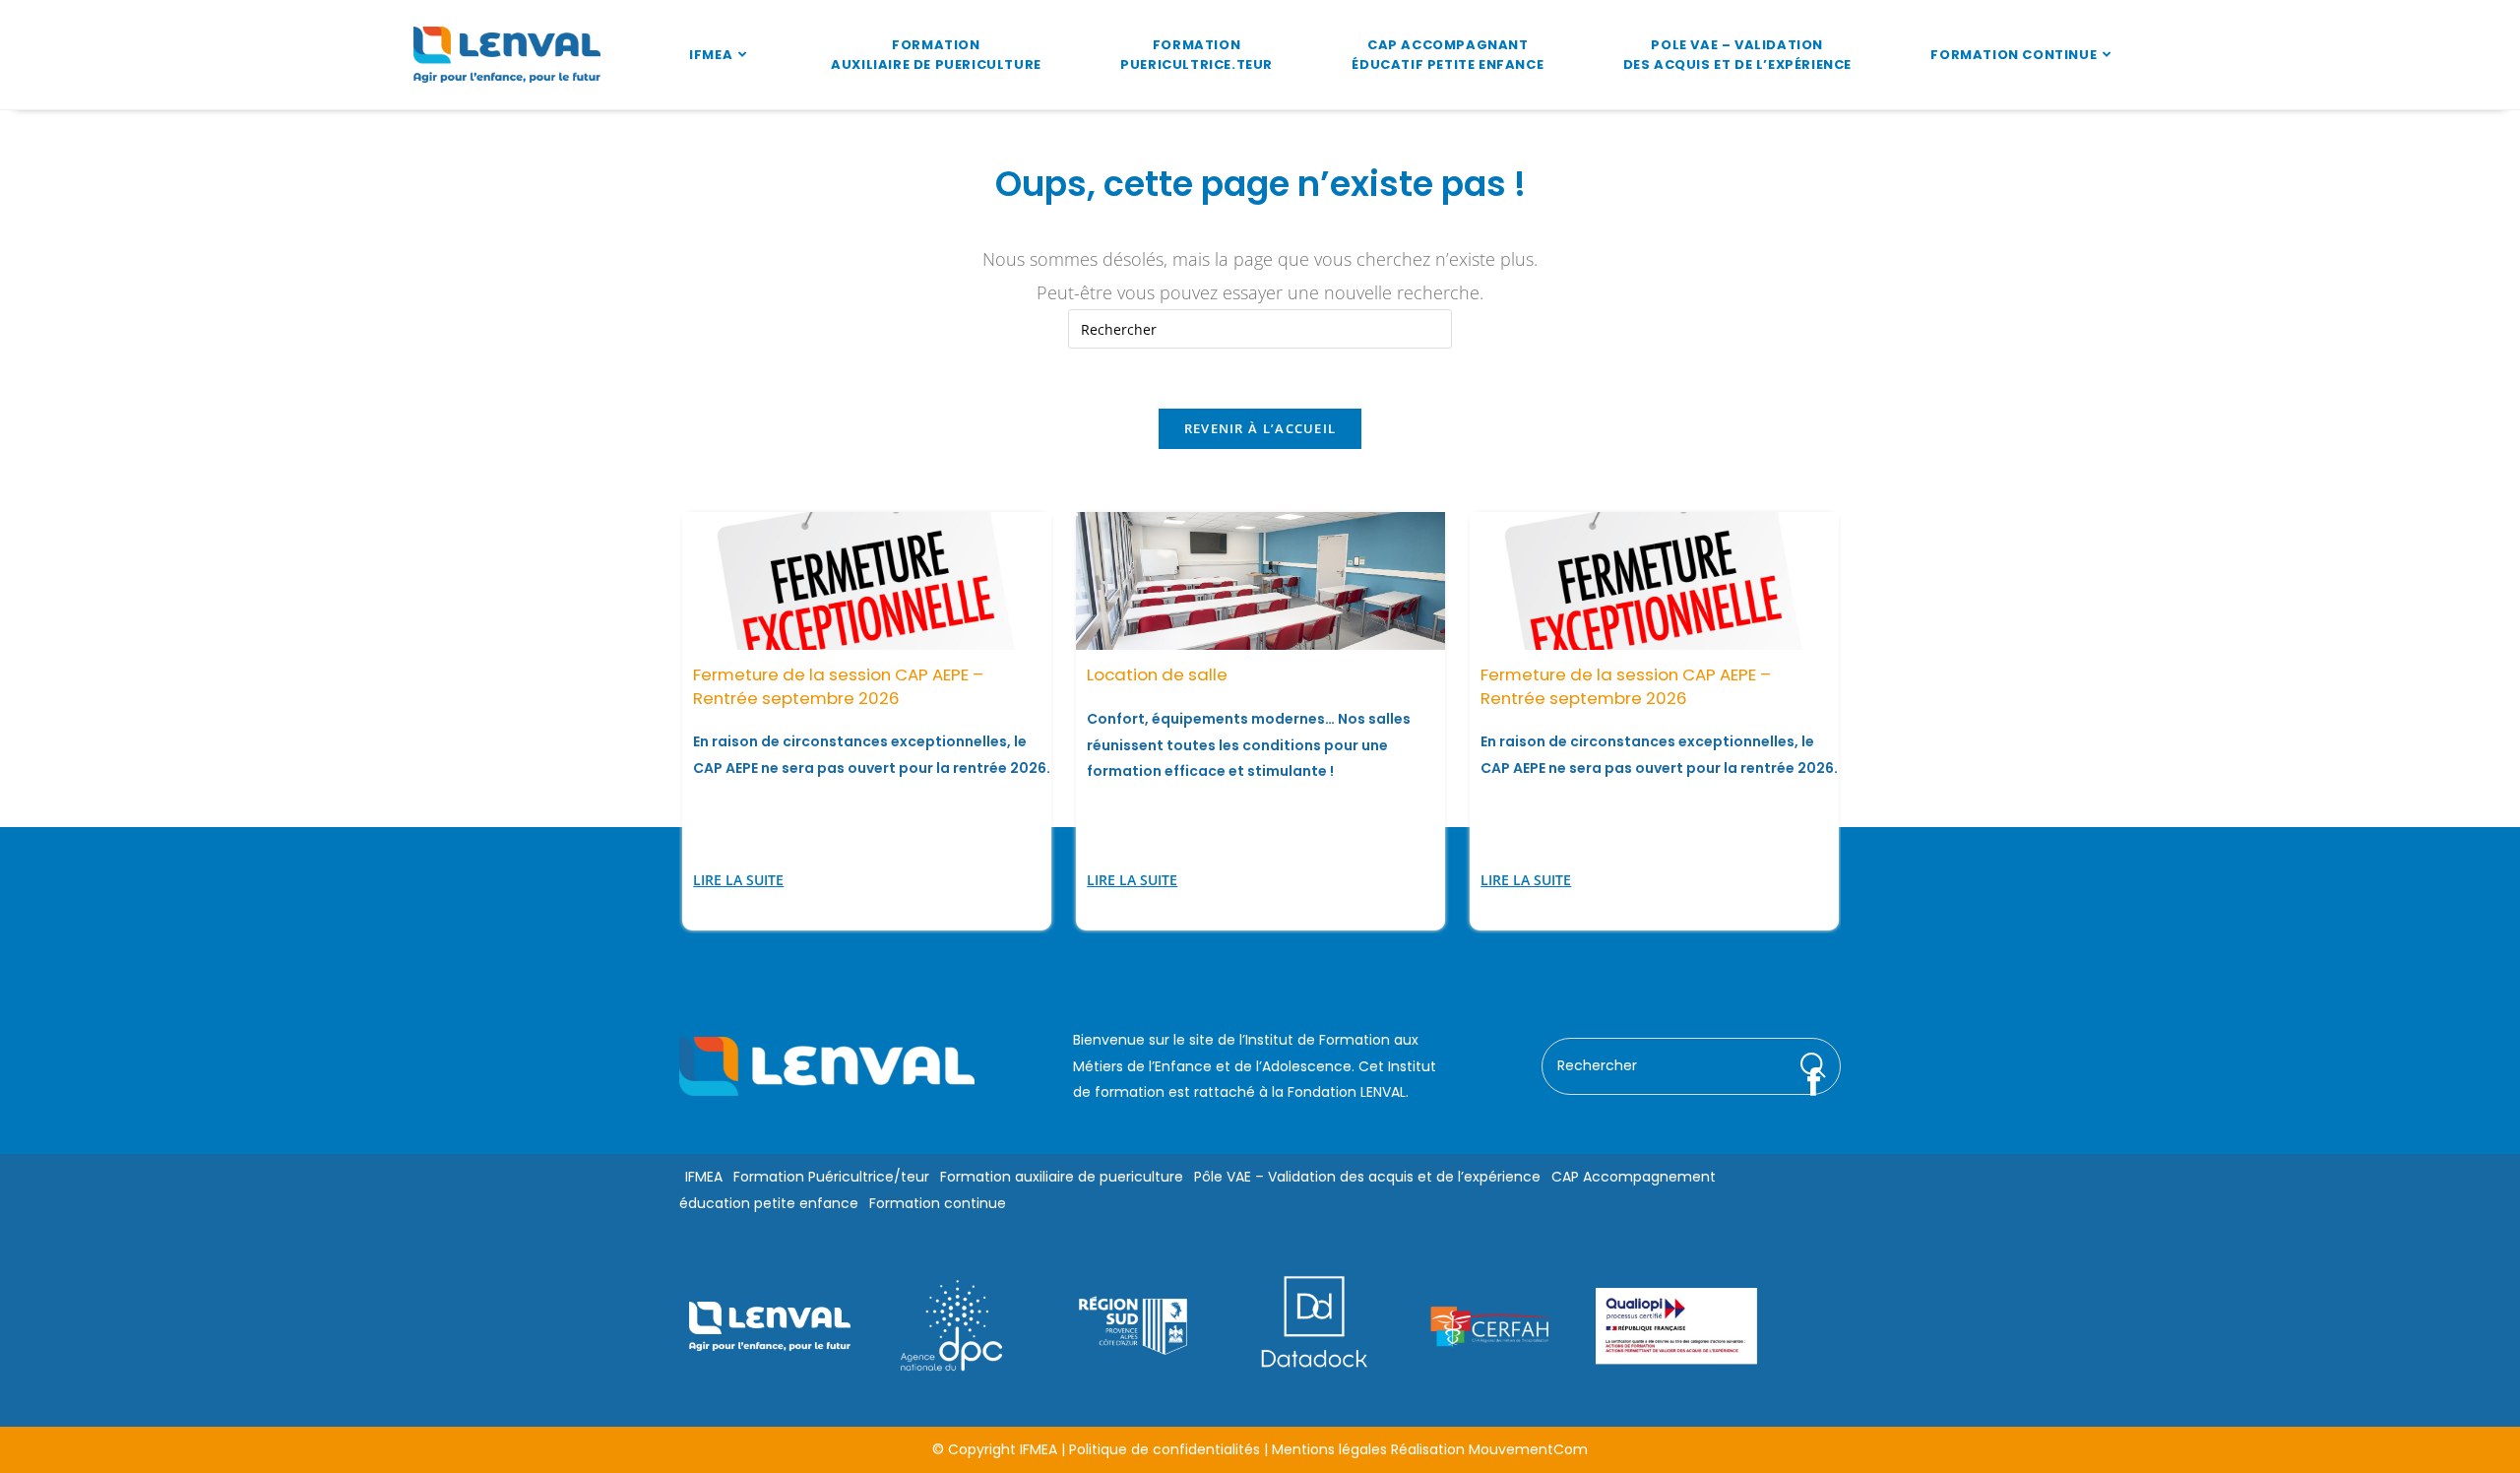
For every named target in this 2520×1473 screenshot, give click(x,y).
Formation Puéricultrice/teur (831, 1177)
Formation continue (938, 1202)
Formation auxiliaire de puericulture (1062, 1177)
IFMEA (704, 1177)
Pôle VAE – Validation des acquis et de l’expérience (1367, 1177)
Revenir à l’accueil (1260, 428)
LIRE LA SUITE (738, 880)
